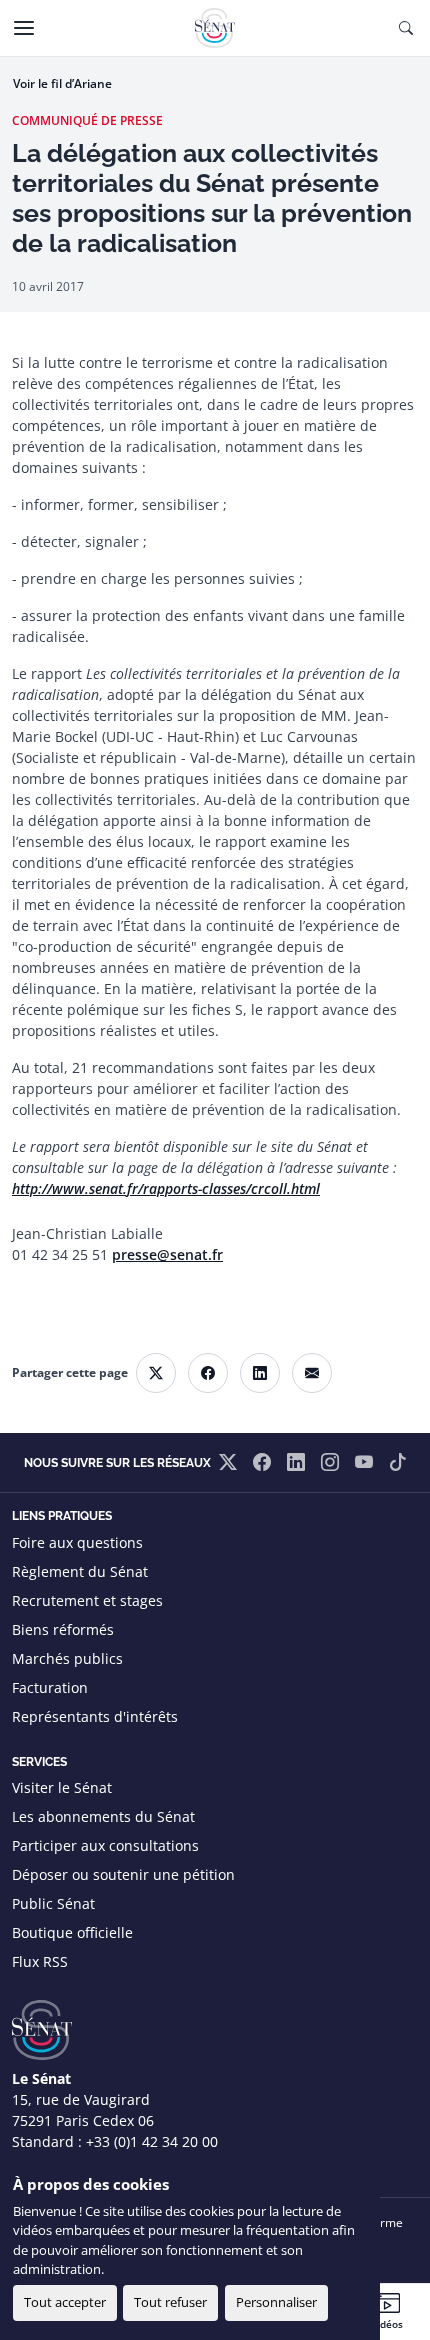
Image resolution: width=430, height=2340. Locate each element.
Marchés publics (67, 1658)
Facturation (50, 1687)
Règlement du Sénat (80, 1571)
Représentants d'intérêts (95, 1716)
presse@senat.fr (167, 1254)
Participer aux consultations (105, 1845)
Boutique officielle (72, 1932)
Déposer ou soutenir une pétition (123, 1874)
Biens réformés (63, 1629)
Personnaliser (276, 2302)
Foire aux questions (77, 1542)
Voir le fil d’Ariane (62, 83)
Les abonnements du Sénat (103, 1816)
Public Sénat (53, 1903)
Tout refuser (170, 2302)
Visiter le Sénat (62, 1787)
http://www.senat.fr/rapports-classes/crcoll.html (166, 1188)
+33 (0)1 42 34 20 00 (152, 2141)
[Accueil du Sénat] (215, 28)
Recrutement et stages (87, 1600)
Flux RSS (40, 1961)
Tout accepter (65, 2302)
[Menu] (24, 28)
